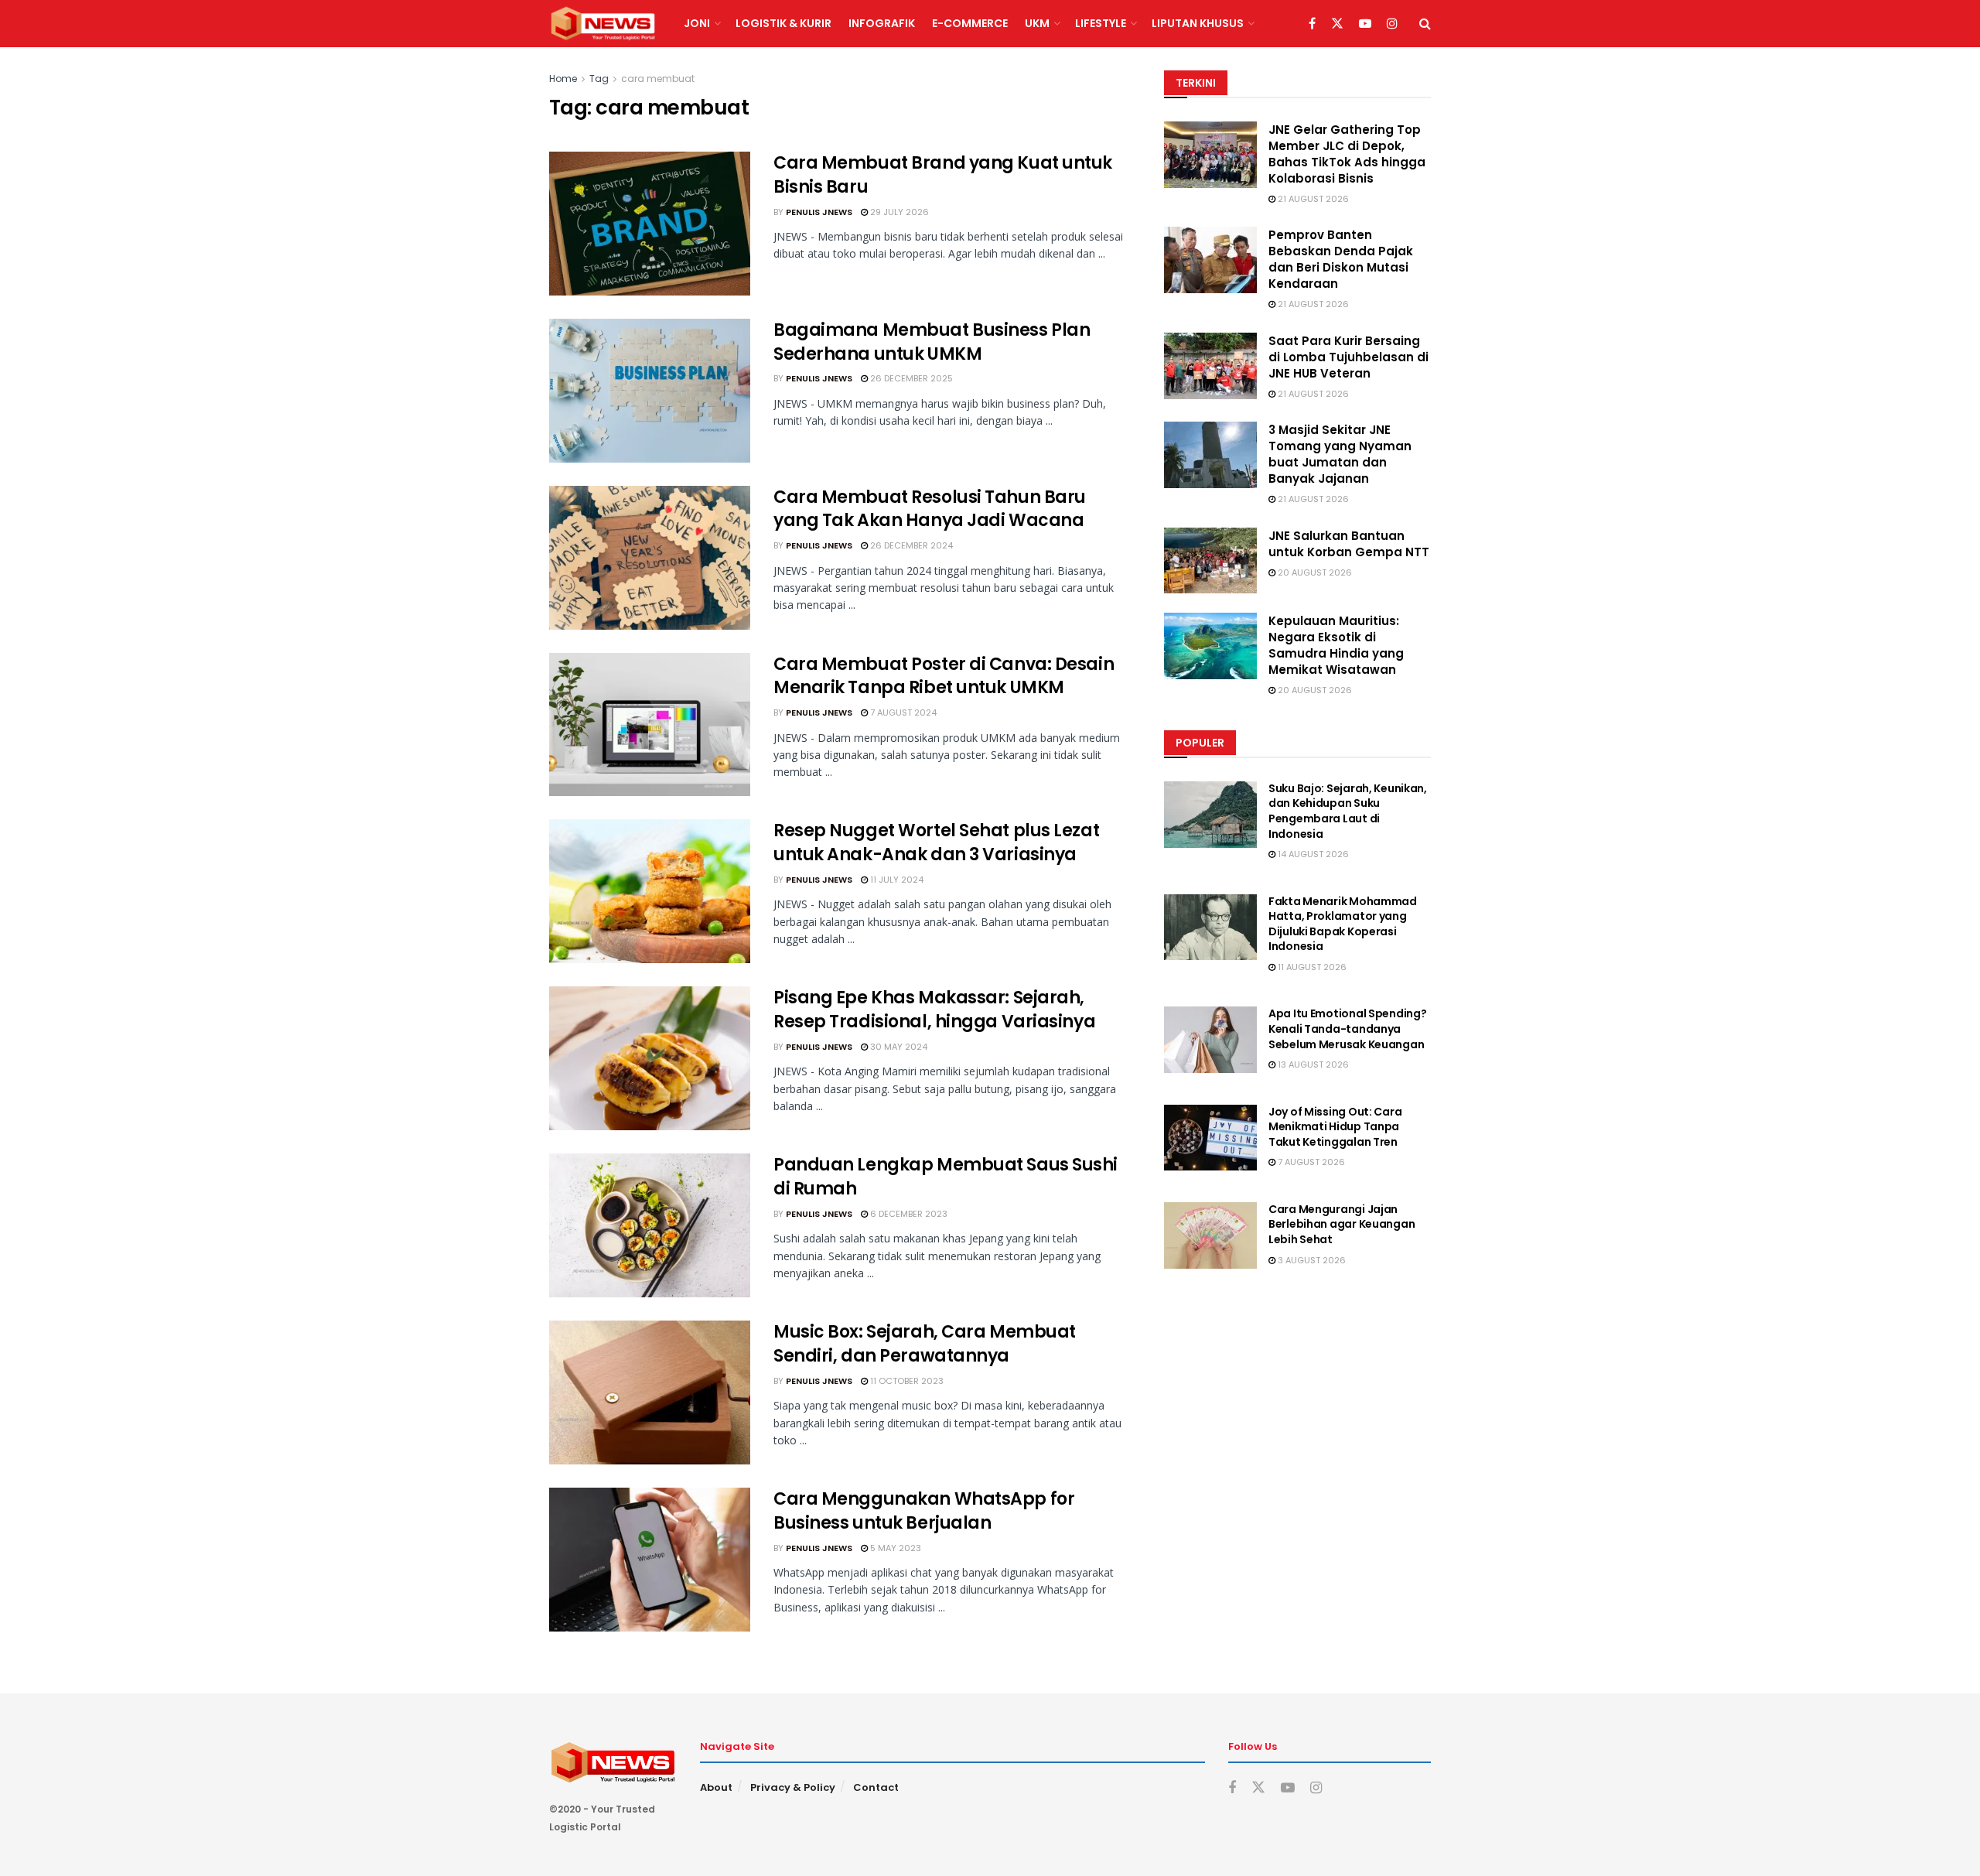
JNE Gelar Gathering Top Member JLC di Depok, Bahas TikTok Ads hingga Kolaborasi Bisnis (1347, 154)
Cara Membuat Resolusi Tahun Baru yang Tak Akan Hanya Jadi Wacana (930, 509)
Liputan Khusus (1198, 23)
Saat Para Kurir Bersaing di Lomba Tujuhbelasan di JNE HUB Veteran (1348, 357)
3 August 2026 (1311, 1260)
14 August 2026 (1312, 854)
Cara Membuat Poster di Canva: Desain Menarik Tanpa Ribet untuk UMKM (944, 676)
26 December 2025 (910, 378)
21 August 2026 (1312, 199)
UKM (1037, 23)
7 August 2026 (1310, 1162)
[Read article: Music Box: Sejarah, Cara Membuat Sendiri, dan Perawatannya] (650, 1392)
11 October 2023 (906, 1381)
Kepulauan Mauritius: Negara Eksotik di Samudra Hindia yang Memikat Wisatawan (1336, 645)
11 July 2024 (896, 880)
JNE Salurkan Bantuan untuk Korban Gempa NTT (1349, 544)
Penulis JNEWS (819, 212)
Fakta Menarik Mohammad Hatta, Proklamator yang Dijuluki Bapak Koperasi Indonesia (1343, 924)
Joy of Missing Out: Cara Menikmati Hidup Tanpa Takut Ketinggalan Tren (1335, 1127)
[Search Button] (1425, 24)
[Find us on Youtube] (1365, 24)
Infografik (882, 23)
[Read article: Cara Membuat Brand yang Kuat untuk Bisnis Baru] (650, 224)
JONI (697, 23)
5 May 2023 (894, 1548)
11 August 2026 (1311, 967)
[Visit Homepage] (603, 24)
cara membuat (658, 79)
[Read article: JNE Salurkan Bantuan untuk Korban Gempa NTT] (1210, 561)
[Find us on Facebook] (1312, 24)
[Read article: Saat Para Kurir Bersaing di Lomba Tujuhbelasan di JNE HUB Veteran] (1210, 366)
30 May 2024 (898, 1047)
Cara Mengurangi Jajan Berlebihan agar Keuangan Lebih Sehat (1342, 1224)
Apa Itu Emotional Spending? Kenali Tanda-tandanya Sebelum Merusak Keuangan (1347, 1029)
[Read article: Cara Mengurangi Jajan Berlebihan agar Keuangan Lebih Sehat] (1210, 1235)
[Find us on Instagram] (1392, 24)
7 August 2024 (902, 712)
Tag (599, 79)
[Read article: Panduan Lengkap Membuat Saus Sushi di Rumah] (650, 1225)
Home (563, 79)
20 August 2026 (1314, 572)
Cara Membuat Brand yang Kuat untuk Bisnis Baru (943, 175)
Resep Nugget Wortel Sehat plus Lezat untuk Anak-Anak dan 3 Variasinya (936, 842)
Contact (876, 1787)
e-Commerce (970, 23)
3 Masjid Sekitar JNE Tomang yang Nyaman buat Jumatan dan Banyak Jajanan (1340, 454)
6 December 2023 (908, 1214)
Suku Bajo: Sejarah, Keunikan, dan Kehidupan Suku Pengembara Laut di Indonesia (1348, 811)
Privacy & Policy (793, 1787)
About (716, 1787)
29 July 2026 (898, 212)
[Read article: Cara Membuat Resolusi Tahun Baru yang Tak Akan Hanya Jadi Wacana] (650, 558)
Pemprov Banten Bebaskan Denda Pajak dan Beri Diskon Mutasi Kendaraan (1341, 259)
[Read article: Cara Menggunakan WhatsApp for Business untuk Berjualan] (650, 1560)
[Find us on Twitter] (1337, 24)
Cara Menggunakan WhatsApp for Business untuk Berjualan (924, 1511)
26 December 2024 (910, 545)
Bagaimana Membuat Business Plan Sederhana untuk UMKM (932, 342)
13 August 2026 (1312, 1064)
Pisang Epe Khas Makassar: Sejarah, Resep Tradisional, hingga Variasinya (934, 1010)
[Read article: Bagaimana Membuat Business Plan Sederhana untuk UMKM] (650, 391)
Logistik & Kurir (783, 23)
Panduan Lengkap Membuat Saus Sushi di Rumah (946, 1177)
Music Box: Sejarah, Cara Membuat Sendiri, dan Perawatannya (925, 1344)
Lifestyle (1101, 23)
